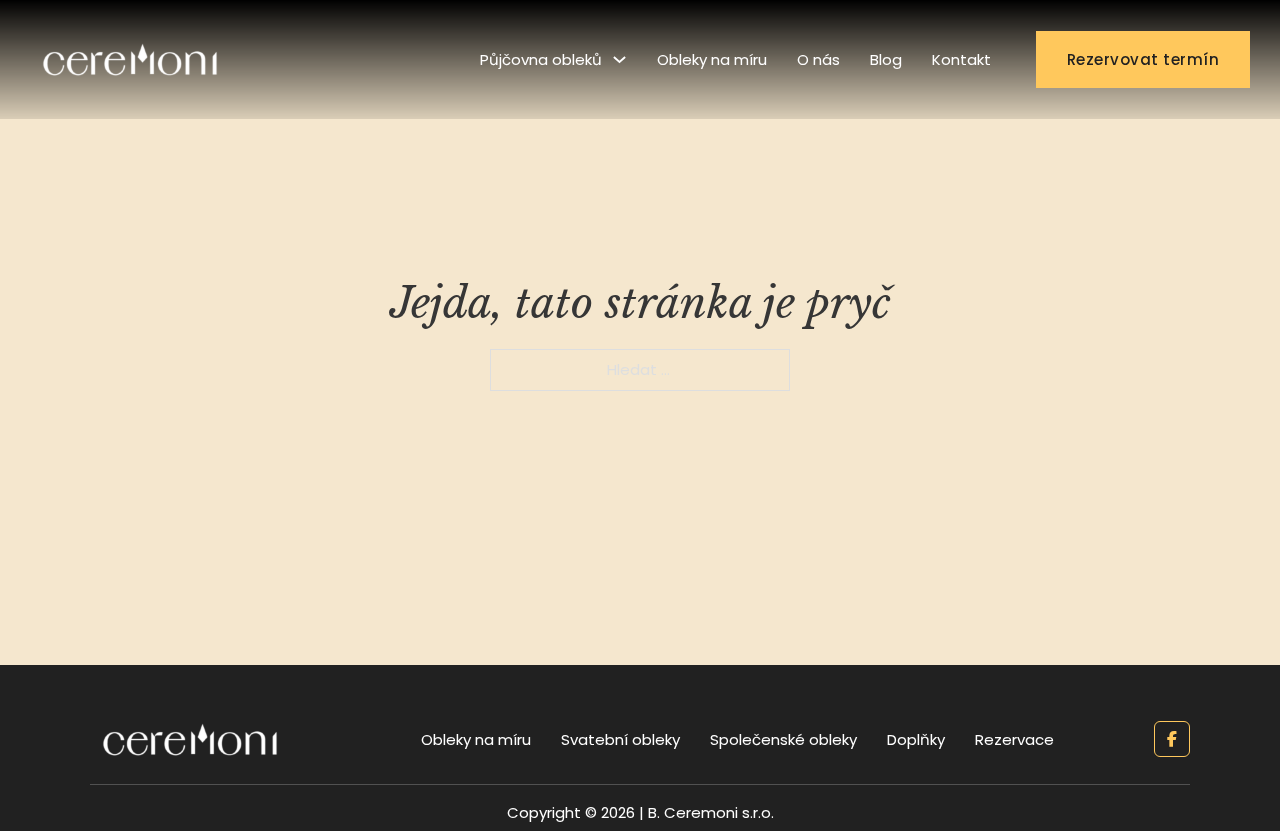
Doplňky (916, 739)
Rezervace (1014, 739)
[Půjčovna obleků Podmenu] (619, 59)
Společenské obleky (783, 739)
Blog (886, 59)
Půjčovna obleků (541, 59)
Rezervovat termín (1143, 59)
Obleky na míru (712, 59)
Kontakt (961, 59)
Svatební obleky (620, 739)
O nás (818, 59)
